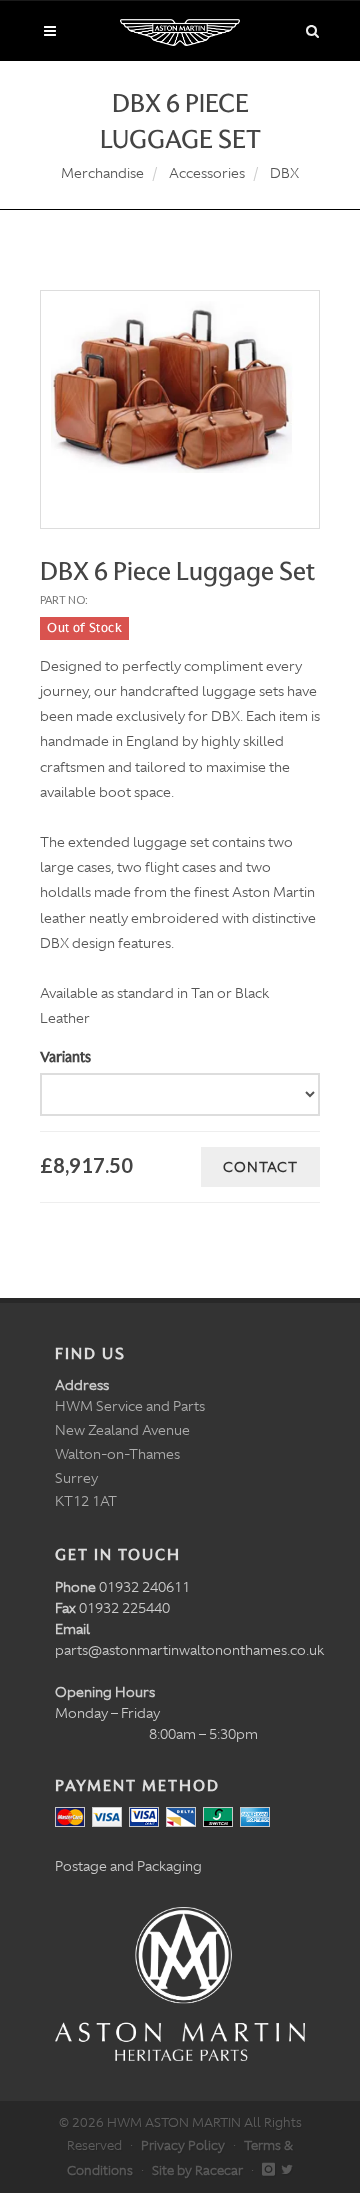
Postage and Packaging (128, 1866)
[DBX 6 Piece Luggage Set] (180, 387)
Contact (260, 1167)
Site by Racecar (197, 2170)
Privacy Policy (183, 2145)
